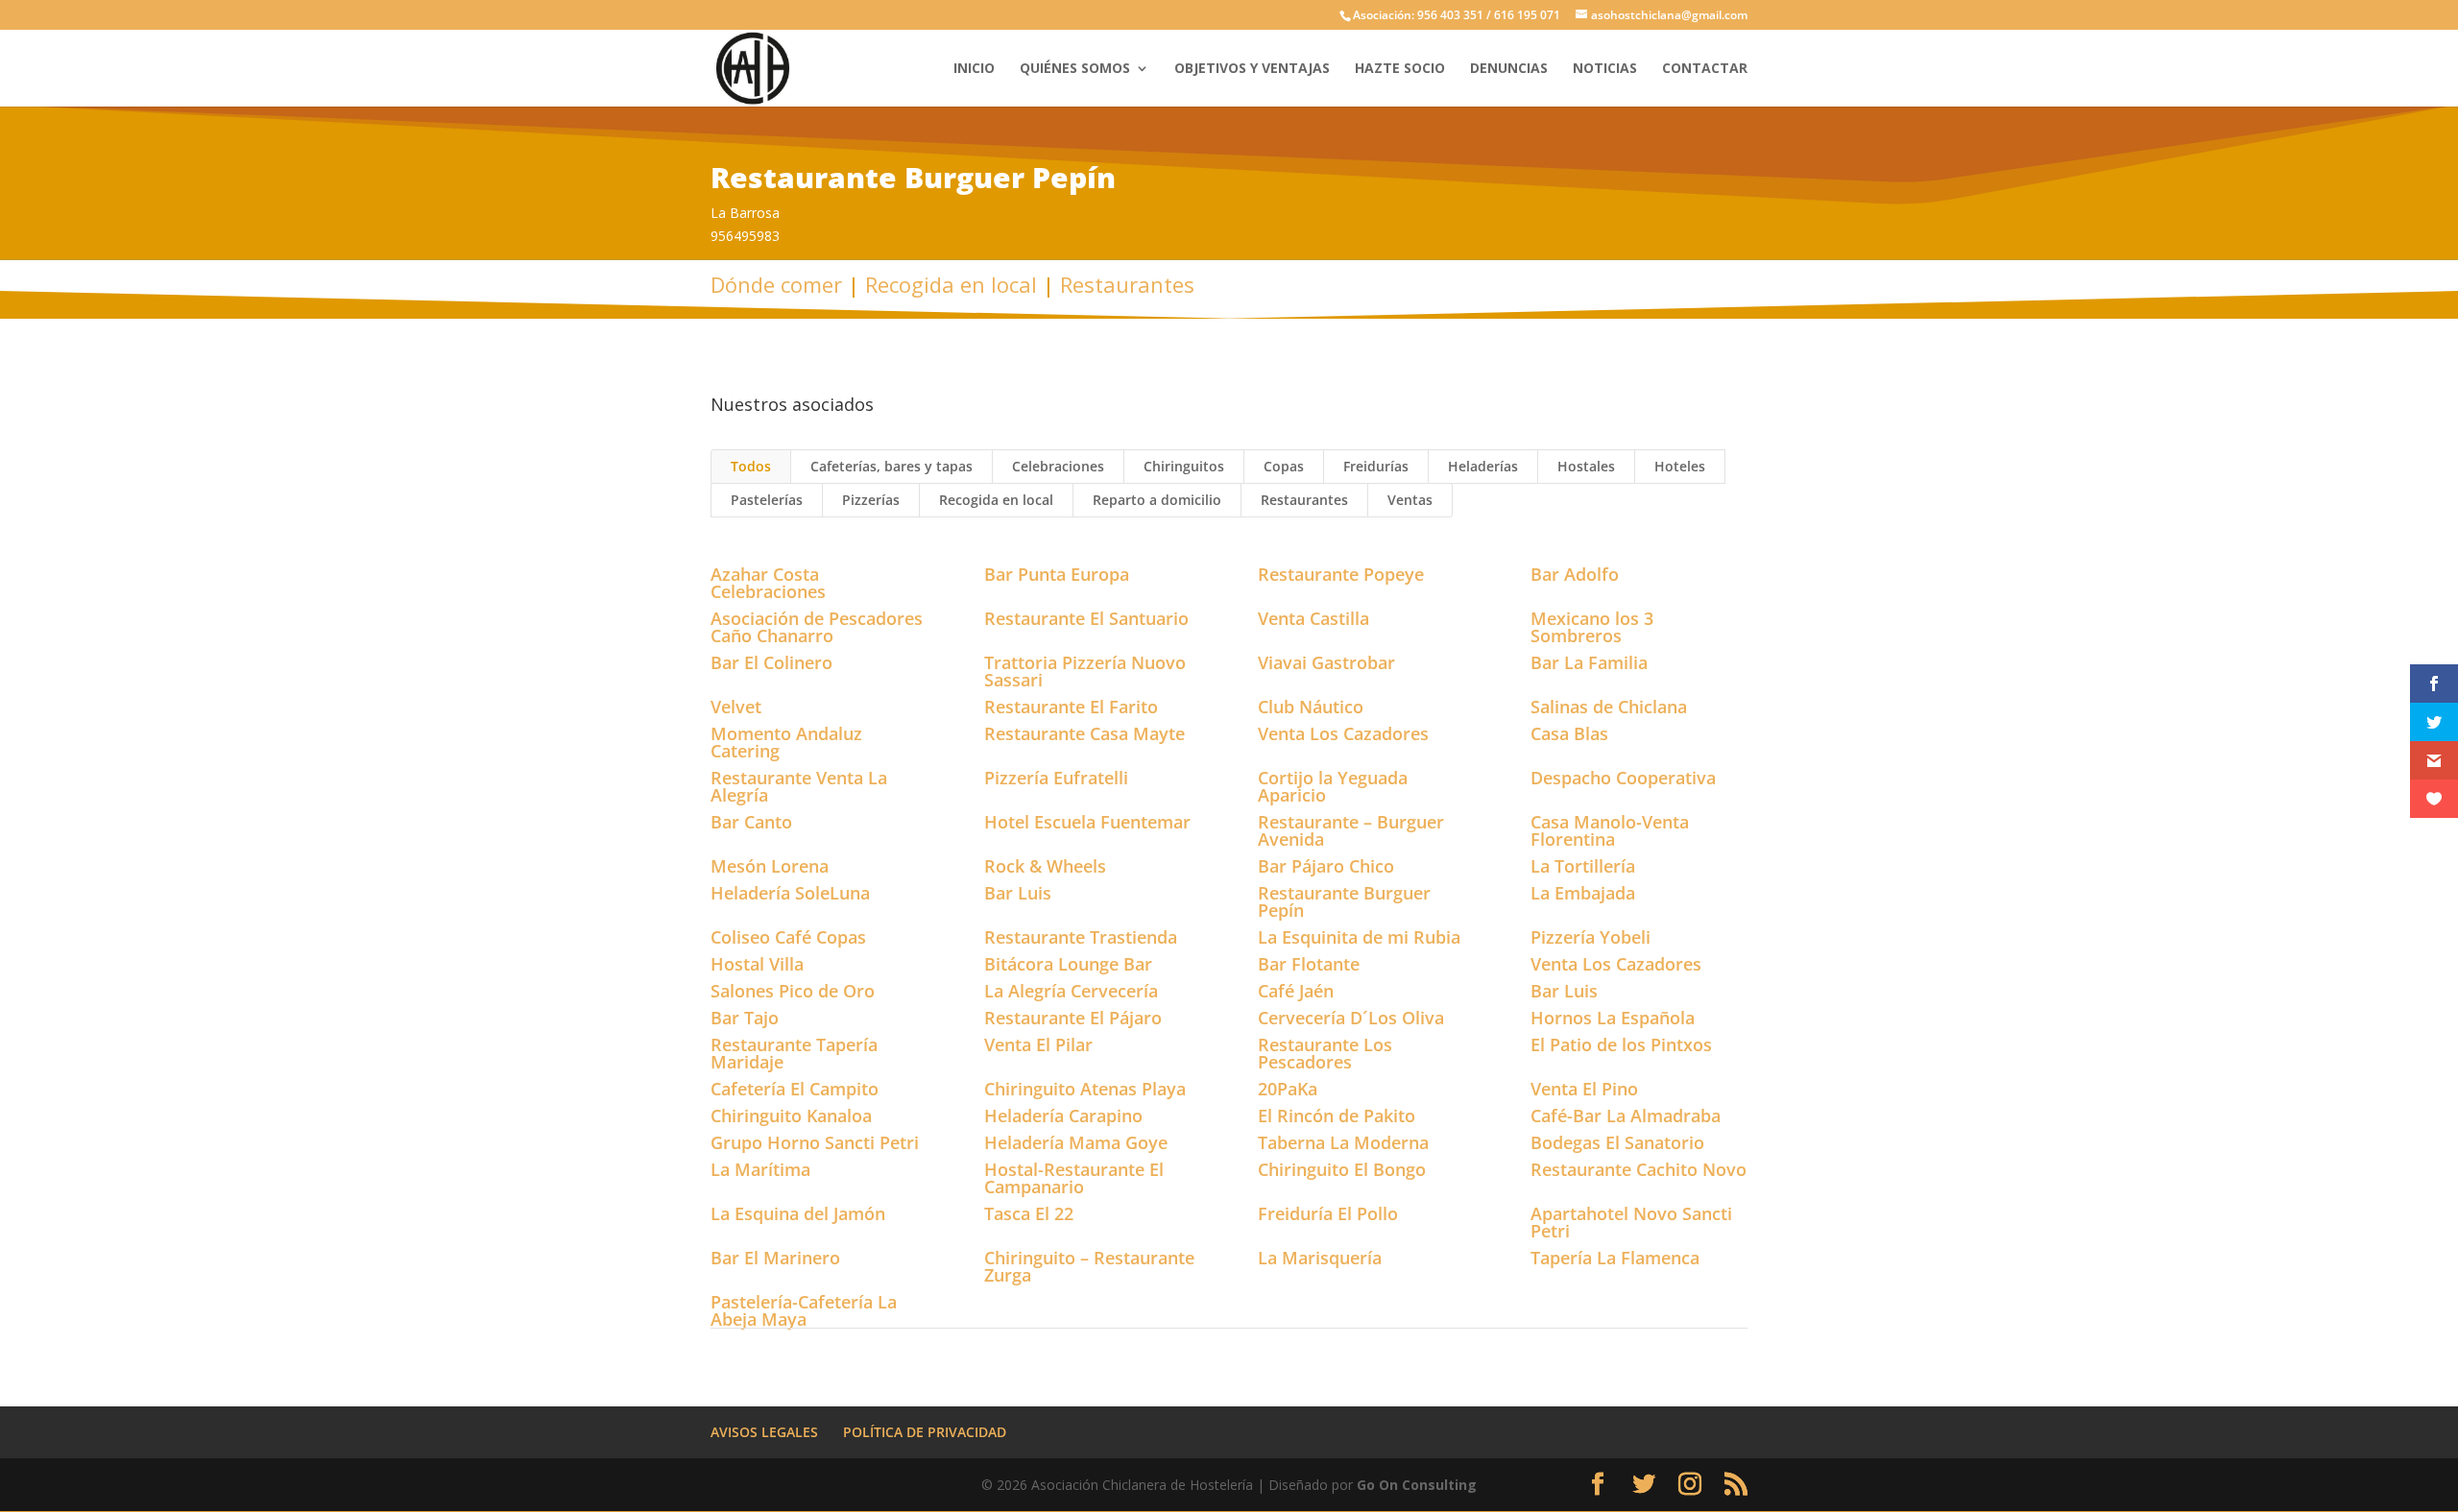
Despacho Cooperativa (1623, 778)
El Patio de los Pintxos (1621, 1044)
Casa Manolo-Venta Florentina (1610, 830)
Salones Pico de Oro (793, 991)
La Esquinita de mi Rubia (1359, 937)
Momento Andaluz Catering (786, 742)
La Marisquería (1320, 1258)
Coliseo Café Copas (788, 937)
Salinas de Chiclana (1609, 707)
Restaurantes (1127, 284)
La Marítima (760, 1169)
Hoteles (1680, 466)
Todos (751, 466)
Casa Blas (1569, 733)
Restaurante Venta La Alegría (799, 786)
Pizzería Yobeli (1590, 937)
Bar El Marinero (775, 1258)
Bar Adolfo (1575, 574)
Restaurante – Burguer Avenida (1351, 830)
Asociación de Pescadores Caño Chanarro (817, 627)
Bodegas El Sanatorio (1617, 1142)
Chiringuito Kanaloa (791, 1116)
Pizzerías (871, 500)
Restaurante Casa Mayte (1084, 733)
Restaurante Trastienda (1081, 937)
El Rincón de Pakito (1337, 1116)
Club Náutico (1311, 707)
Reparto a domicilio (1157, 500)
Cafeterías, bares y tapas (892, 466)
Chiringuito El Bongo (1342, 1169)
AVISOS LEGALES (764, 1432)
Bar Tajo (745, 1018)
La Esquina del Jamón (798, 1213)
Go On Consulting (1417, 1485)
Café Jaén (1296, 991)
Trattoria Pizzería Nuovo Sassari (1085, 671)
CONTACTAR (1705, 69)
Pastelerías (767, 500)
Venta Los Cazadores (1343, 733)
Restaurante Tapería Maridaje (794, 1053)
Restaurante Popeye (1341, 574)
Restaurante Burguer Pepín (1344, 901)
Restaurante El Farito (1071, 707)
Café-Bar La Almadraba (1626, 1116)
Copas (1284, 466)
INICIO (974, 69)
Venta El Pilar (1038, 1044)
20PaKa (1288, 1089)
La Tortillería (1583, 866)
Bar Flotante (1309, 964)
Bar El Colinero (771, 662)
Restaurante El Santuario (1086, 618)
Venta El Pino (1584, 1089)
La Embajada (1583, 893)
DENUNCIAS (1509, 69)
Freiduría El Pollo (1328, 1213)
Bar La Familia (1589, 662)
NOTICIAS (1605, 69)
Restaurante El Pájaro (1073, 1018)
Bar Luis (1018, 893)
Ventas (1410, 500)
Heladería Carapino (1063, 1116)
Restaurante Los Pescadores (1325, 1053)
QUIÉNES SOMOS (1075, 69)
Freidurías (1376, 466)
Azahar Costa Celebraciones (768, 583)
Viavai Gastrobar (1326, 662)
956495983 (745, 236)
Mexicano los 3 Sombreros (1592, 627)
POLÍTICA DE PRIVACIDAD (925, 1432)
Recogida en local (951, 284)
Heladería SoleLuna (790, 893)
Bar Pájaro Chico (1326, 866)
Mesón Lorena (770, 866)
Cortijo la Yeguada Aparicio (1333, 786)
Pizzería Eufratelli (1056, 778)
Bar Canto (751, 822)
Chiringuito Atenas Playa (1085, 1089)
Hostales (1586, 466)
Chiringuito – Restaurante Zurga (1089, 1266)
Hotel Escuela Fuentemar (1087, 822)
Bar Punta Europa (1057, 574)
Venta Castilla (1313, 618)
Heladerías (1483, 466)
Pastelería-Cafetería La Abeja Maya (804, 1310)
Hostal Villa (757, 964)
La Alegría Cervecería (1071, 991)
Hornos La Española (1613, 1018)
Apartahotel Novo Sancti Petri (1631, 1222)
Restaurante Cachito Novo (1639, 1169)
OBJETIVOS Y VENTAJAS (1252, 69)
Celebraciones (1058, 466)
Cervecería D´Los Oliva (1351, 1018)
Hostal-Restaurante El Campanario (1074, 1178)
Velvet (736, 707)
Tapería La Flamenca (1615, 1258)
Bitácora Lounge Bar (1068, 964)
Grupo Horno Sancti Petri (815, 1142)
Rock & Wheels (1045, 866)
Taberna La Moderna (1343, 1142)
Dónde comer (776, 284)
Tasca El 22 (1029, 1213)
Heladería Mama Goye (1076, 1142)
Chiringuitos (1184, 466)
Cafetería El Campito (795, 1089)
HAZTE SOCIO (1400, 69)
